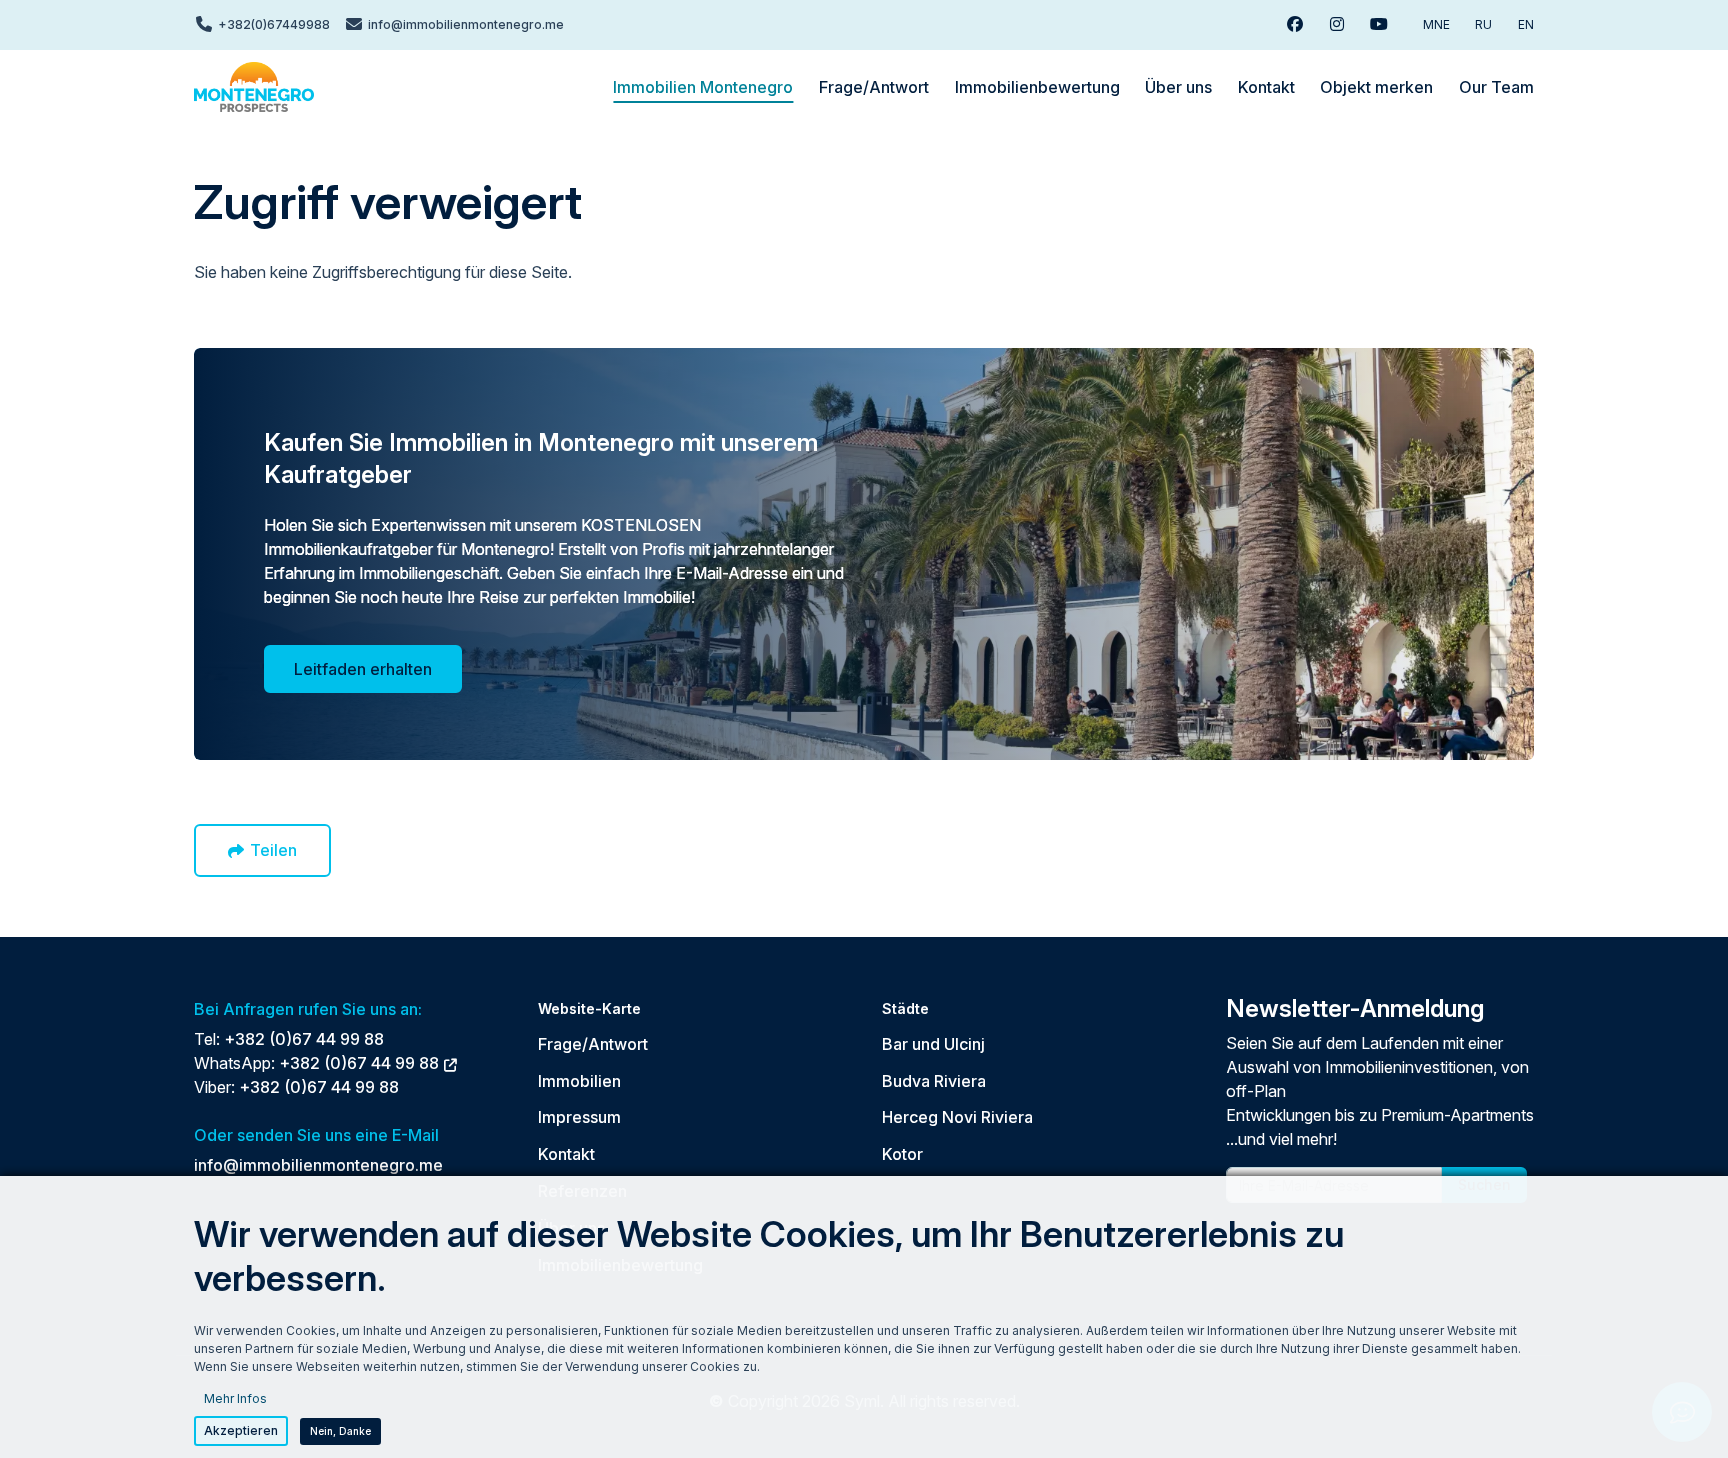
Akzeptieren (241, 1430)
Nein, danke (340, 1431)
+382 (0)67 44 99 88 (304, 1039)
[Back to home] (254, 87)
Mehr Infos (235, 1398)
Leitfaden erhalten (363, 669)
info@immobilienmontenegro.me (318, 1165)
